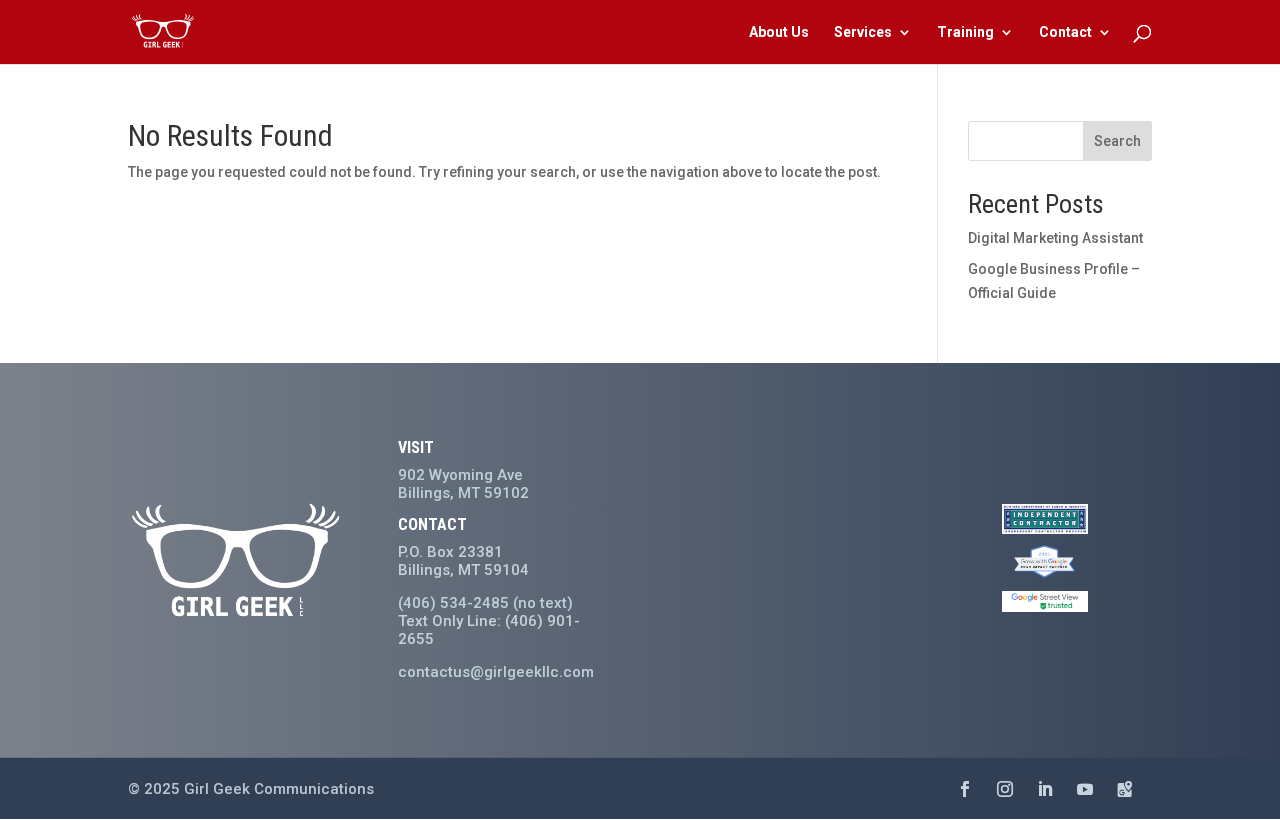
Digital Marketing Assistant (1055, 238)
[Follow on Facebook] (965, 789)
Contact (1065, 32)
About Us (779, 32)
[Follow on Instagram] (1005, 789)
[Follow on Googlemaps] (1125, 789)
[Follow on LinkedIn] (1045, 789)
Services (863, 32)
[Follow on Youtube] (1085, 789)
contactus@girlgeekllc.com (496, 672)
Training (965, 32)
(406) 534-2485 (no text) (485, 603)
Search (1117, 141)
